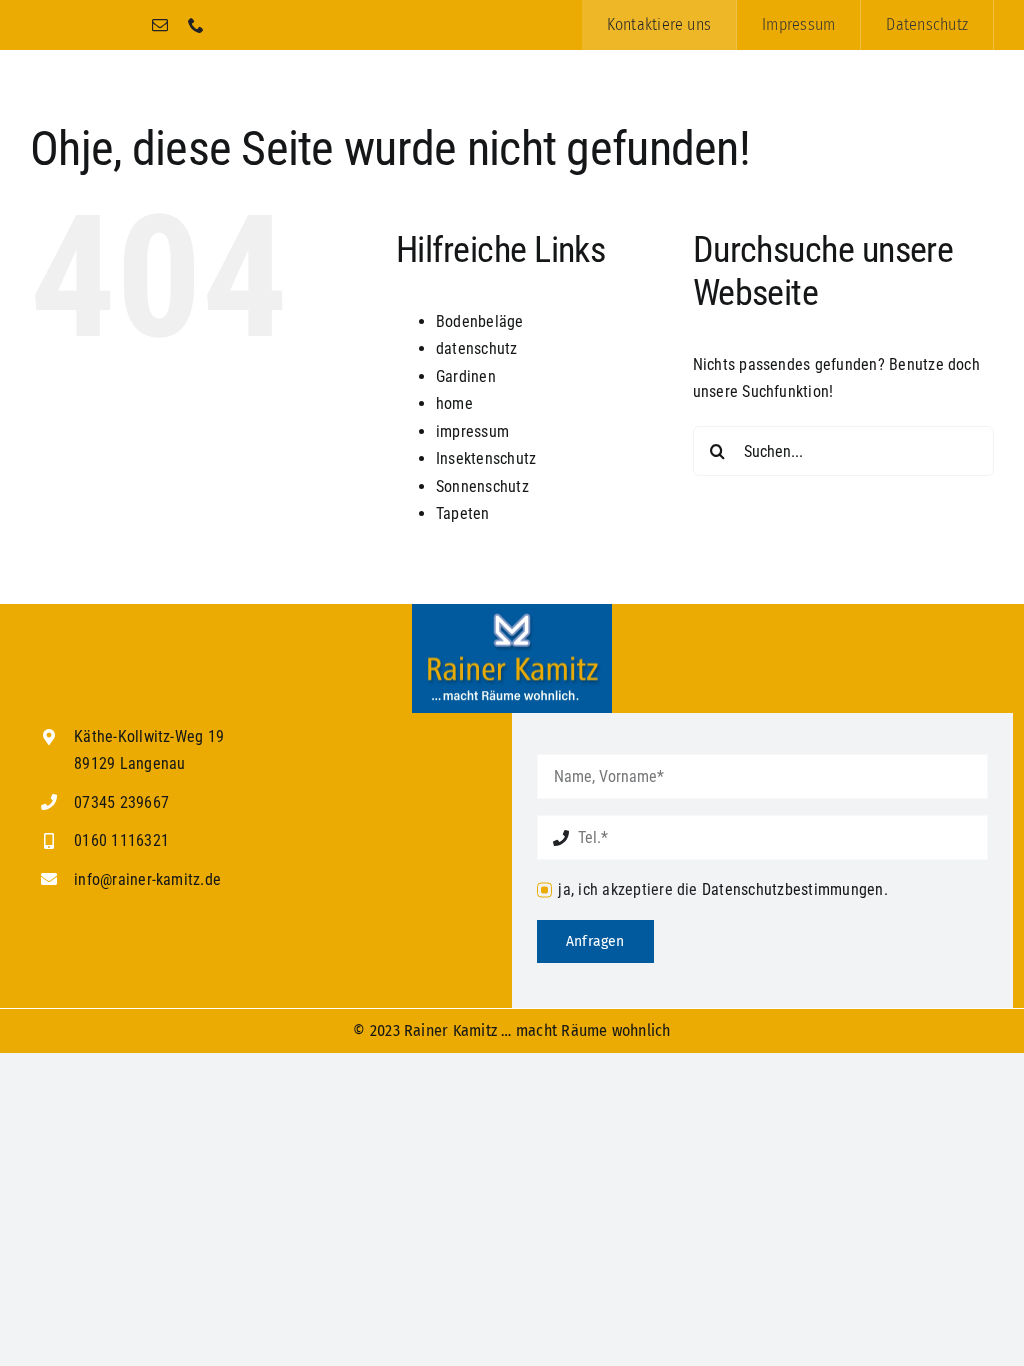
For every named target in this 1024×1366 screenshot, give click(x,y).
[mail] (160, 25)
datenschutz (477, 348)
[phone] (196, 25)
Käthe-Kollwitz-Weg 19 (149, 736)
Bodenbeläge (480, 321)
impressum (472, 431)
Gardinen (466, 376)
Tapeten (463, 513)
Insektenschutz (486, 458)
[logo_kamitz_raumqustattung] (512, 611)
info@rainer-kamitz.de (147, 879)
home (454, 403)
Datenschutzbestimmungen (793, 889)
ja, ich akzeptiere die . (722, 889)
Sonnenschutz (482, 486)
